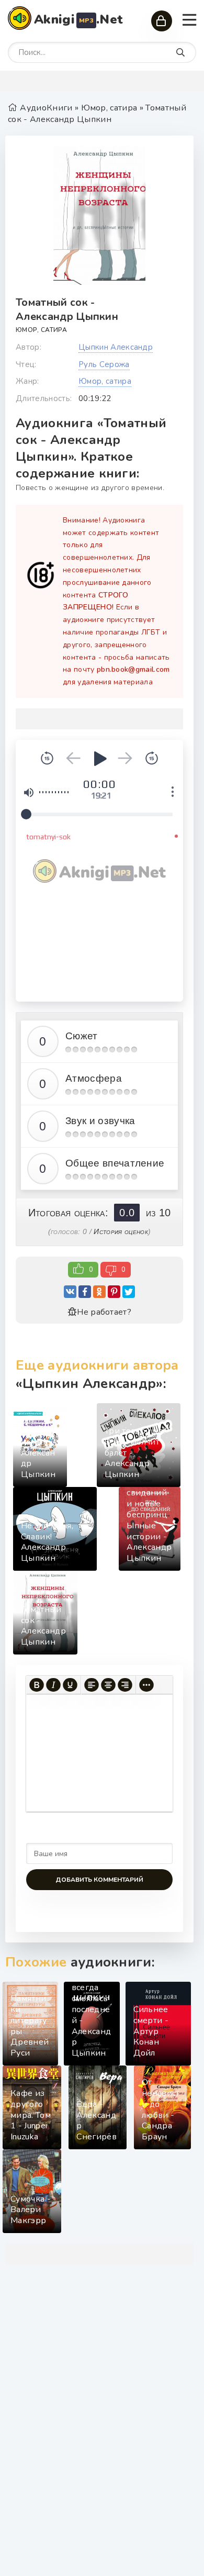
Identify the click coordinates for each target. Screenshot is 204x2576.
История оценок (121, 1231)
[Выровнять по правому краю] (125, 1685)
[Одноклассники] (99, 1292)
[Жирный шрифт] (37, 1685)
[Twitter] (129, 1292)
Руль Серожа (104, 364)
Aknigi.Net (78, 19)
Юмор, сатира (41, 330)
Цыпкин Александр (116, 347)
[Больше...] (146, 1685)
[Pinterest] (114, 1292)
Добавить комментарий (99, 1880)
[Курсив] (53, 1685)
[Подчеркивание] (70, 1685)
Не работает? (104, 1312)
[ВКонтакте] (70, 1292)
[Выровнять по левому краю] (92, 1685)
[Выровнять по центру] (108, 1685)
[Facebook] (85, 1292)
